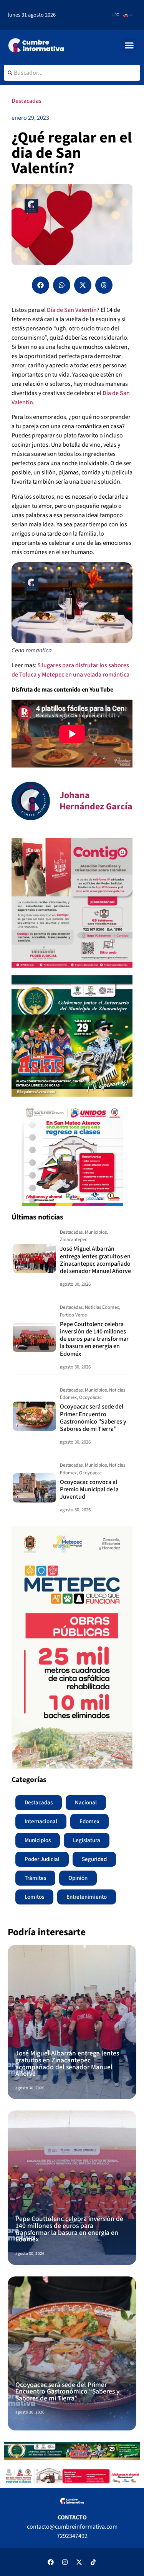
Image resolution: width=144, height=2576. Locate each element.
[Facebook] (51, 2562)
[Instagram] (65, 2562)
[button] (129, 45)
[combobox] (72, 73)
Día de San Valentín (72, 310)
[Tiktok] (93, 2562)
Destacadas (26, 101)
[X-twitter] (79, 2562)
